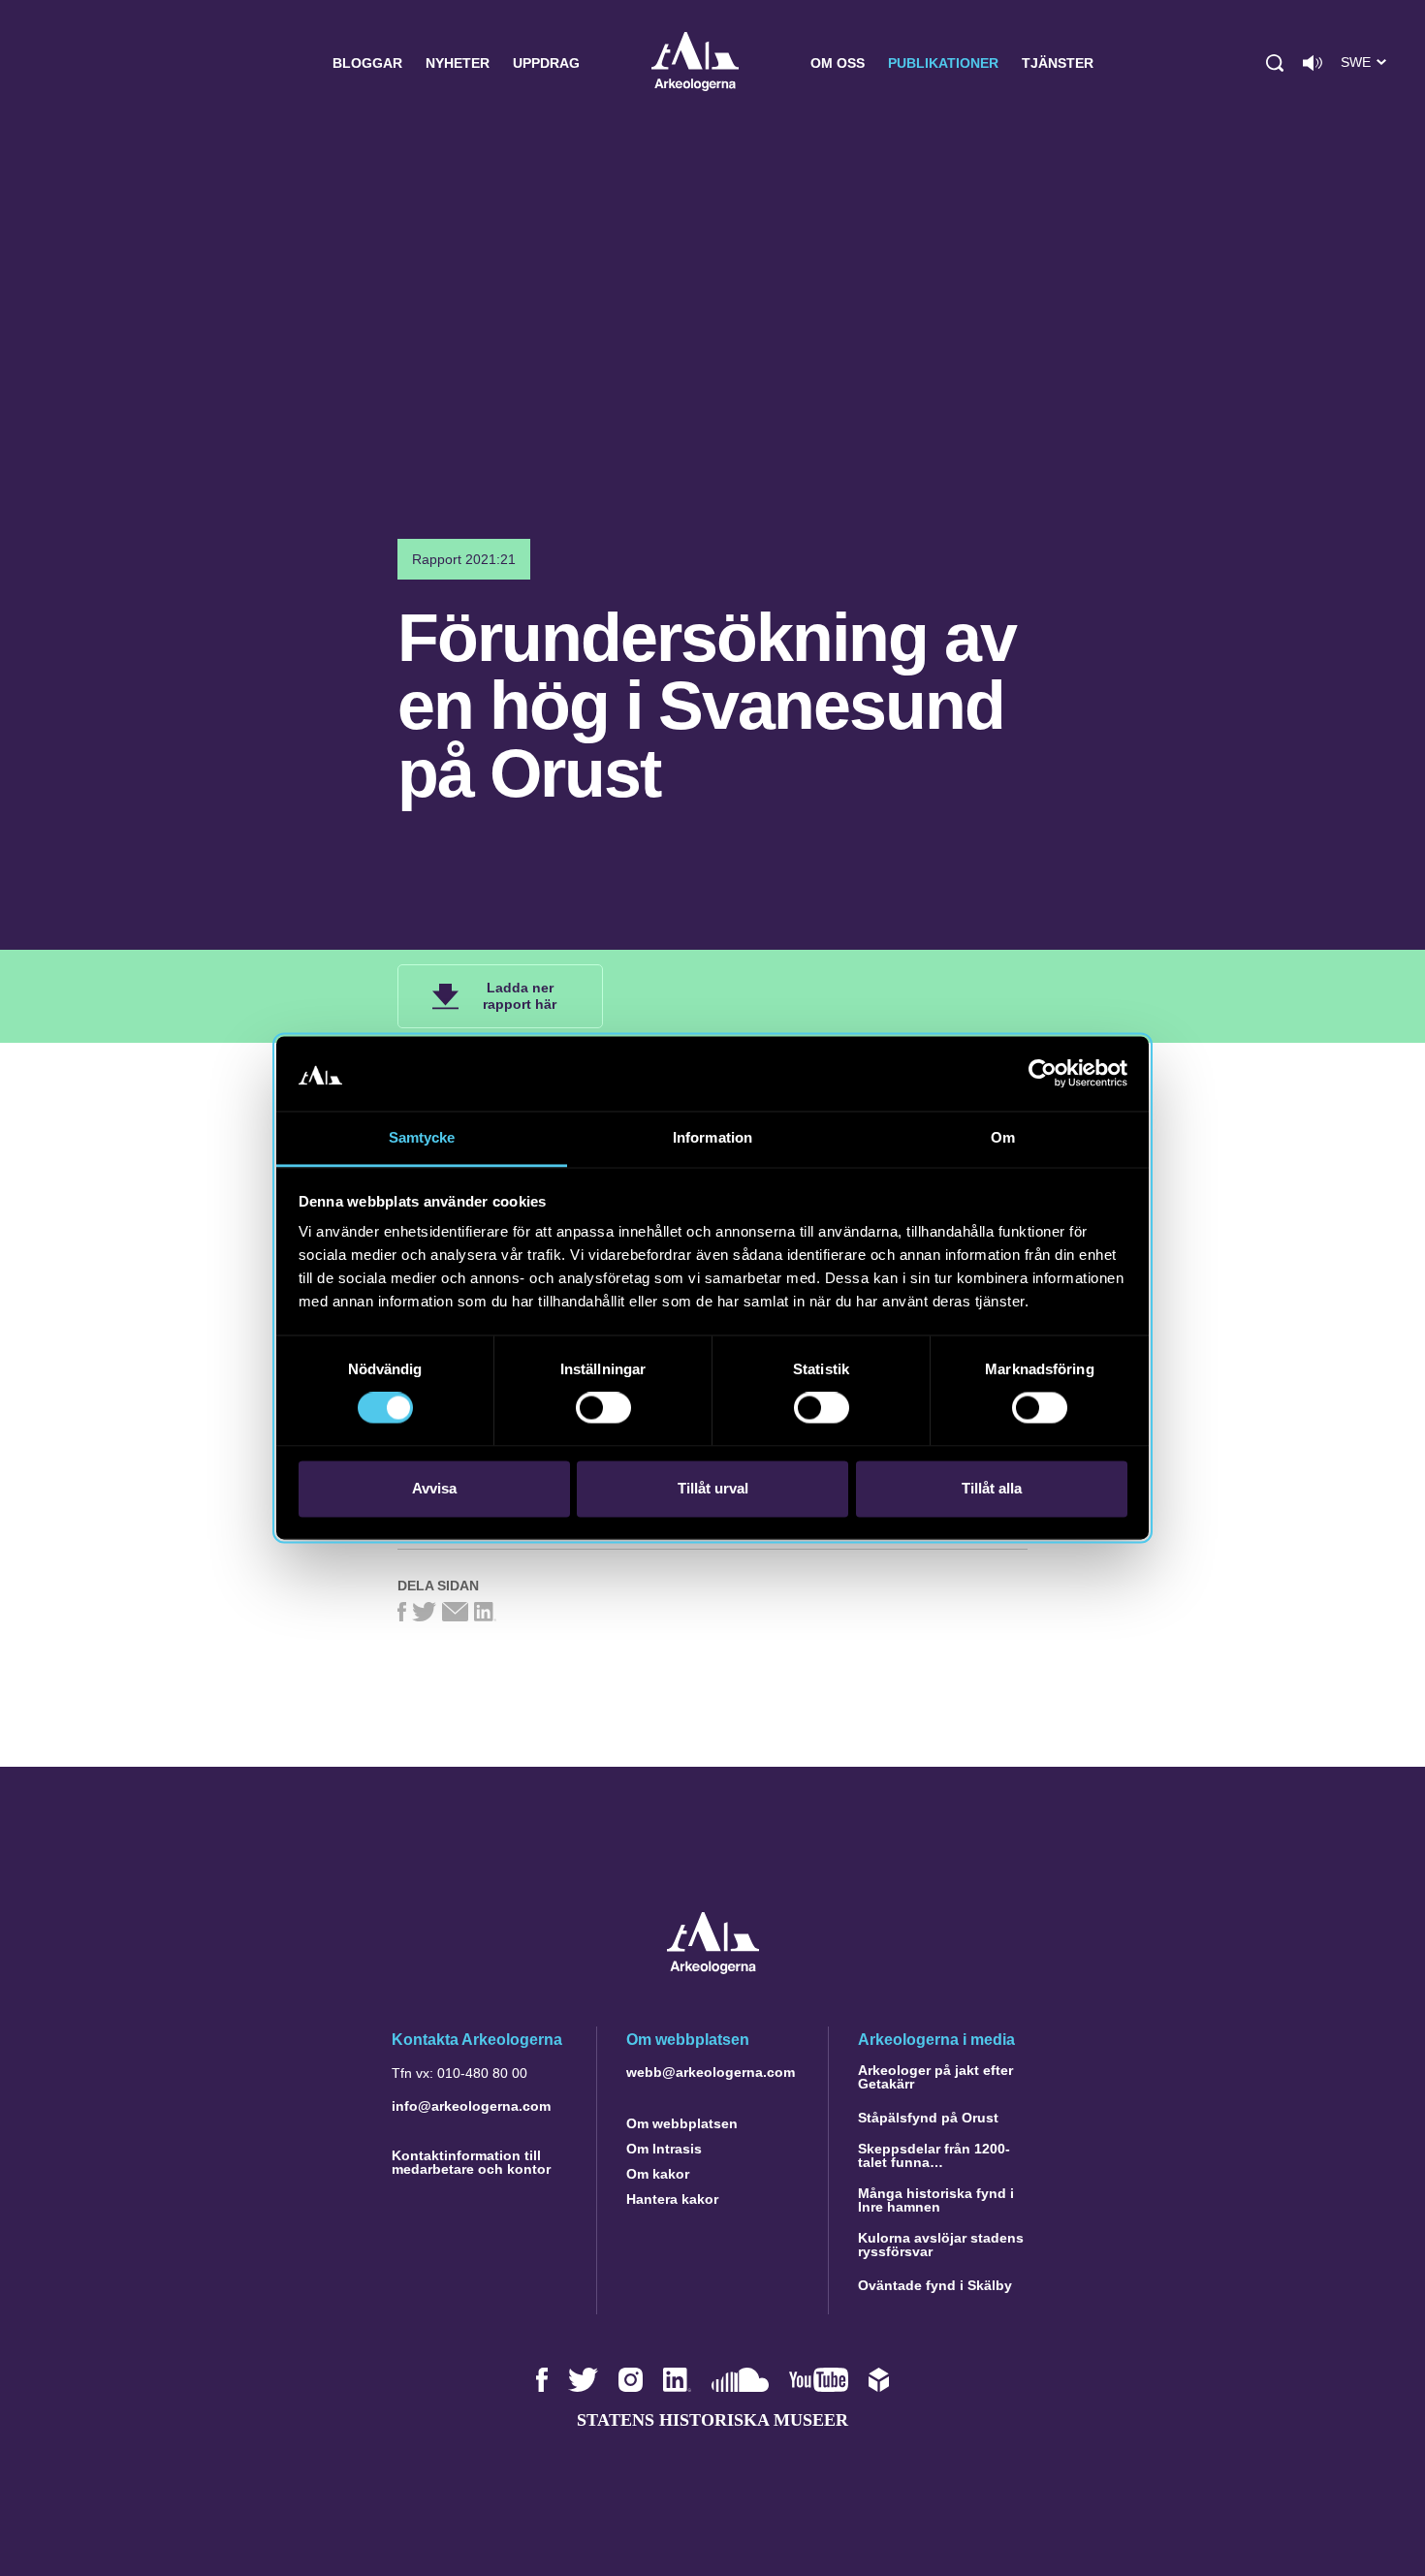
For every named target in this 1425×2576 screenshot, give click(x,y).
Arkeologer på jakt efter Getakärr (935, 2077)
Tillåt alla (992, 1488)
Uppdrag (546, 63)
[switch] (603, 1408)
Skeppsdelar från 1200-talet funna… (934, 2155)
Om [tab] (1003, 1137)
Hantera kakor (672, 2199)
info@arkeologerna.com (471, 2106)
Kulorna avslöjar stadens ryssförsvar (941, 2245)
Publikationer (943, 63)
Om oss (838, 63)
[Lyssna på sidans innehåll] (1313, 63)
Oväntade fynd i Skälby (935, 2285)
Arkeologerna (695, 63)
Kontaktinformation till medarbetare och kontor (471, 2162)
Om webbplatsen (682, 2123)
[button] (1275, 63)
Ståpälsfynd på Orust (928, 2118)
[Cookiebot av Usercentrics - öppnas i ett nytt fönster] (1043, 1074)
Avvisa (434, 1488)
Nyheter (458, 63)
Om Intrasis (664, 2149)
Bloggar (367, 63)
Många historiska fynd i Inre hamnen (936, 2200)
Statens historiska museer (712, 2420)
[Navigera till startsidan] (713, 1969)
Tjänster (1058, 63)
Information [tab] (712, 1137)
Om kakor (658, 2174)
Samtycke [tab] (422, 1137)
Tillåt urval (713, 1488)
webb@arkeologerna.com (711, 2072)
